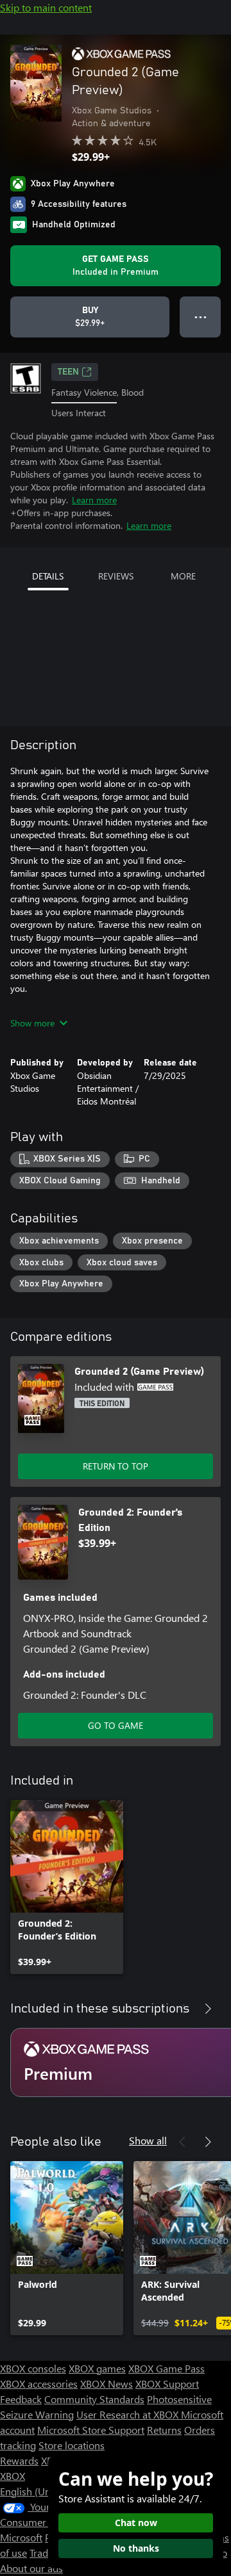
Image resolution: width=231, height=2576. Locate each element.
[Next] (208, 2009)
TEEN (68, 372)
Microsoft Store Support (91, 2430)
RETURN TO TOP (116, 1466)
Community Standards (94, 2399)
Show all (148, 2140)
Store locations (72, 2445)
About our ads (31, 2568)
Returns (164, 2430)
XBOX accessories (39, 2384)
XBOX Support (167, 2384)
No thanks (136, 2548)
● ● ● (201, 317)
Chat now (136, 2523)
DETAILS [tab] (48, 576)
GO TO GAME (116, 1725)
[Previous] (182, 2009)
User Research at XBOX (129, 2414)
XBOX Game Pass (167, 2368)
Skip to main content (46, 7)
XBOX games (97, 2368)
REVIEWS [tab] (116, 576)
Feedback (21, 2399)
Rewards (19, 2460)
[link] (67, 1887)
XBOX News (107, 2384)
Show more (32, 1023)
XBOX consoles (33, 2368)
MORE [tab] (183, 576)
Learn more (94, 500)
